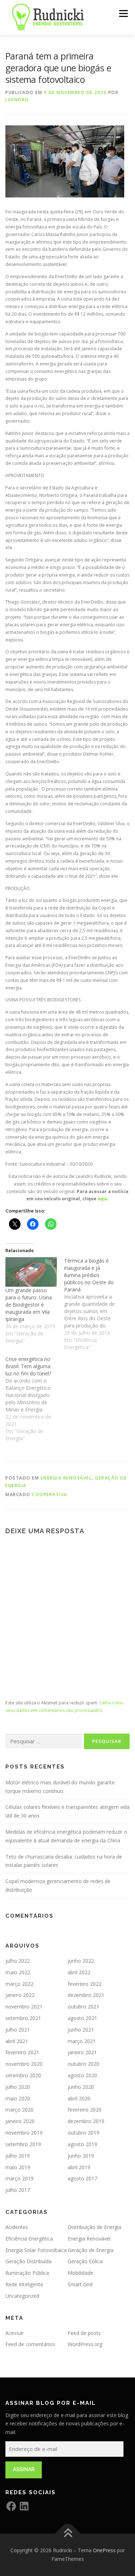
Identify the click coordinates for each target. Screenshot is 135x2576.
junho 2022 (81, 1961)
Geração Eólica (85, 2261)
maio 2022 (18, 1972)
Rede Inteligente (24, 2284)
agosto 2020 (82, 2075)
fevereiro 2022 (85, 1984)
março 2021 (82, 2041)
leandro (17, 100)
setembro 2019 (23, 2144)
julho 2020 (18, 2087)
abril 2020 (79, 2098)
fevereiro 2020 (85, 2110)
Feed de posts (84, 2333)
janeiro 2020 (20, 2121)
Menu (123, 14)
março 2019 (19, 2178)
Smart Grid (80, 2284)
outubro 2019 (84, 2133)
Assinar (24, 2469)
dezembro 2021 (86, 1995)
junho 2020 (81, 2087)
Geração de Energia (91, 2250)
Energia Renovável (66, 1478)
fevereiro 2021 (22, 2052)
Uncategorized (22, 2296)
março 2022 (19, 1984)
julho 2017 (18, 2190)
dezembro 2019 (86, 2121)
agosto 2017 (82, 2178)
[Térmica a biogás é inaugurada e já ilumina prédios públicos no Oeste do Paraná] (93, 1304)
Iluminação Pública (27, 2273)
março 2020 (19, 2110)
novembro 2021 (24, 2006)
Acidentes (17, 2227)
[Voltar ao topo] (67, 2534)
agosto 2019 (82, 2144)
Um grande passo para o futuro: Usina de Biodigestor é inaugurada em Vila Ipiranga (29, 1305)
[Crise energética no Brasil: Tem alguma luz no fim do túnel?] (35, 1399)
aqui (103, 1199)
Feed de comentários (30, 2344)
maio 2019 (18, 2167)
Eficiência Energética (29, 2239)
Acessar (15, 2333)
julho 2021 (18, 2030)
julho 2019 (18, 2156)
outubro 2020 (84, 2064)
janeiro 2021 (82, 2052)
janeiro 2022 (20, 1995)
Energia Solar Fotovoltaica (36, 2250)
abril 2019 (79, 2167)
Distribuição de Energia (94, 2227)
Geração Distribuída (28, 2261)
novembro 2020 (24, 2064)
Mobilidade (80, 2273)
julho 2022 (18, 1961)
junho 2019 (81, 2156)
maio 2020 (18, 2098)
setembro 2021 (23, 2018)
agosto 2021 (82, 2018)
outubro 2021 (84, 2006)
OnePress (104, 2550)
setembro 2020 (23, 2075)
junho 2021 (81, 2030)
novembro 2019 (24, 2133)
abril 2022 (79, 1972)
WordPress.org (85, 2344)
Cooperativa (50, 1494)
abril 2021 (17, 2041)
